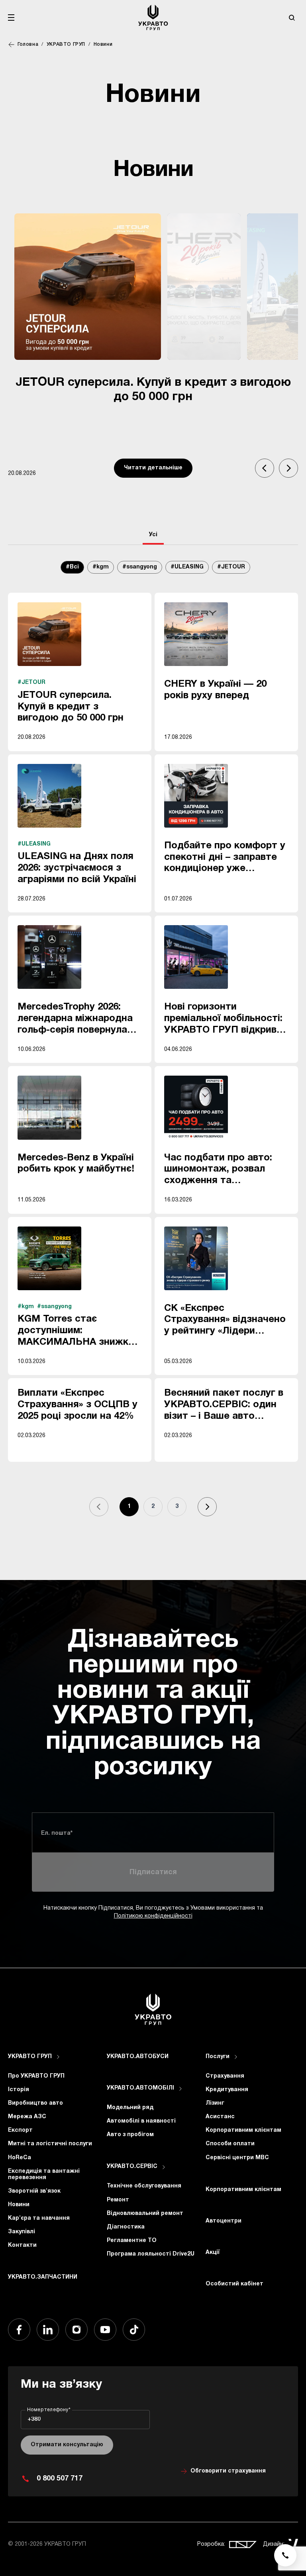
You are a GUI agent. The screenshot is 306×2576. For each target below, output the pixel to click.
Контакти (22, 2245)
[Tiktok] (134, 2330)
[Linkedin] (48, 2330)
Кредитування (227, 2090)
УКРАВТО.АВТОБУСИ (138, 2057)
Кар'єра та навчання (39, 2218)
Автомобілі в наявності (141, 2121)
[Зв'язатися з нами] (285, 2555)
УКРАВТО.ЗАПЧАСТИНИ (43, 2277)
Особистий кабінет (234, 2284)
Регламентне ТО (132, 2241)
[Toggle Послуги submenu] (236, 2057)
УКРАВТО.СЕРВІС (132, 2167)
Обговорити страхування (228, 2471)
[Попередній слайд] (265, 468)
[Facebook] (19, 2330)
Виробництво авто (35, 2103)
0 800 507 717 (60, 2479)
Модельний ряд (130, 2108)
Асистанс (220, 2117)
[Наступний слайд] (288, 468)
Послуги (218, 2057)
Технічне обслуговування (144, 2186)
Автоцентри (224, 2221)
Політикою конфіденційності (153, 1916)
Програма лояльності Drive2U (151, 2254)
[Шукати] (292, 18)
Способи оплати (230, 2144)
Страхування (225, 2076)
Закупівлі (22, 2232)
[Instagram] (76, 2330)
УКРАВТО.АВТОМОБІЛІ (140, 2088)
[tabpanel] (153, 1047)
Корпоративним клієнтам (243, 2130)
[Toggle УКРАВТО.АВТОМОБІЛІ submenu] (180, 2089)
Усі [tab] (153, 535)
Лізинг (215, 2103)
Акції (213, 2253)
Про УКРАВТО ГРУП (36, 2076)
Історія (19, 2090)
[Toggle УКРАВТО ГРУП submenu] (58, 2057)
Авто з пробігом (130, 2135)
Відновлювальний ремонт (145, 2214)
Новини (19, 2205)
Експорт (20, 2130)
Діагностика (126, 2227)
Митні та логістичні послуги (50, 2144)
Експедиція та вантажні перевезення (44, 2175)
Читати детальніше (153, 468)
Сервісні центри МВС (237, 2158)
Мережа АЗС (27, 2117)
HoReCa (20, 2158)
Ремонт (118, 2200)
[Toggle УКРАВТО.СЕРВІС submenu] (164, 2167)
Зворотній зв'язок (34, 2191)
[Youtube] (105, 2330)
